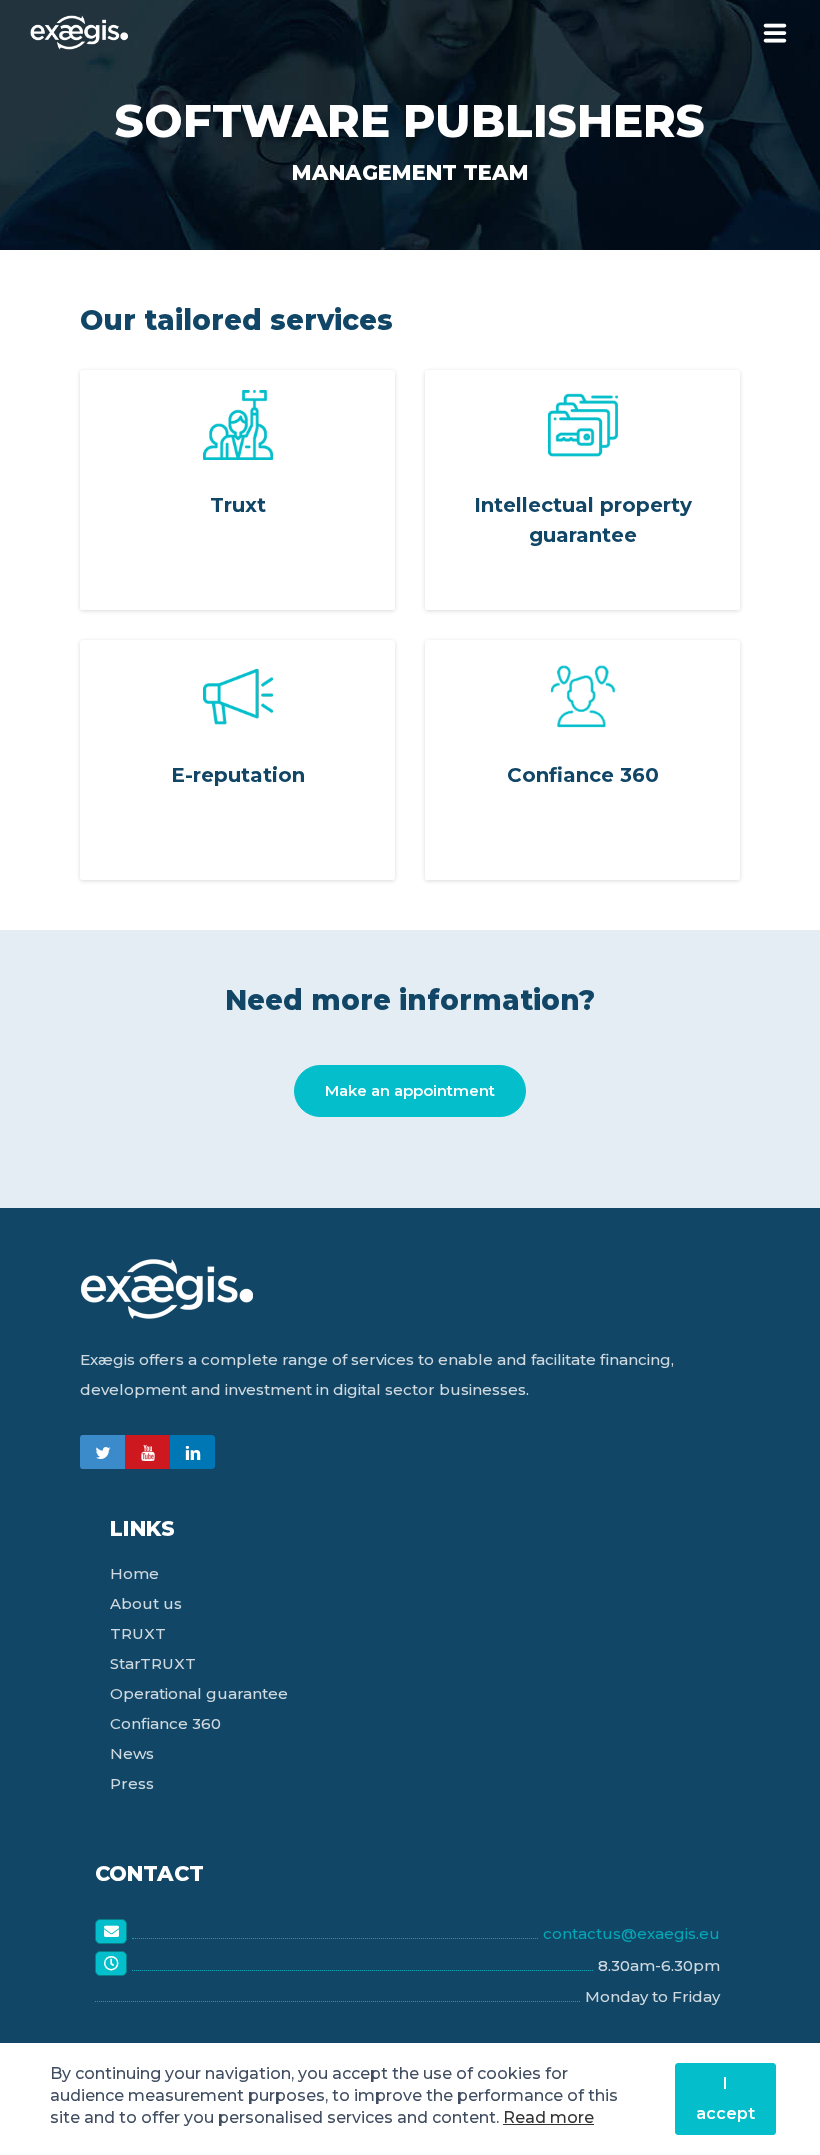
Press (132, 1783)
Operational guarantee (199, 1693)
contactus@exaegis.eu (631, 1933)
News (132, 1753)
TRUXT (138, 1633)
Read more (548, 2117)
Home (134, 1573)
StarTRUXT (153, 1663)
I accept (725, 2098)
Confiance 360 (165, 1723)
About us (146, 1603)
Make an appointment (410, 1090)
